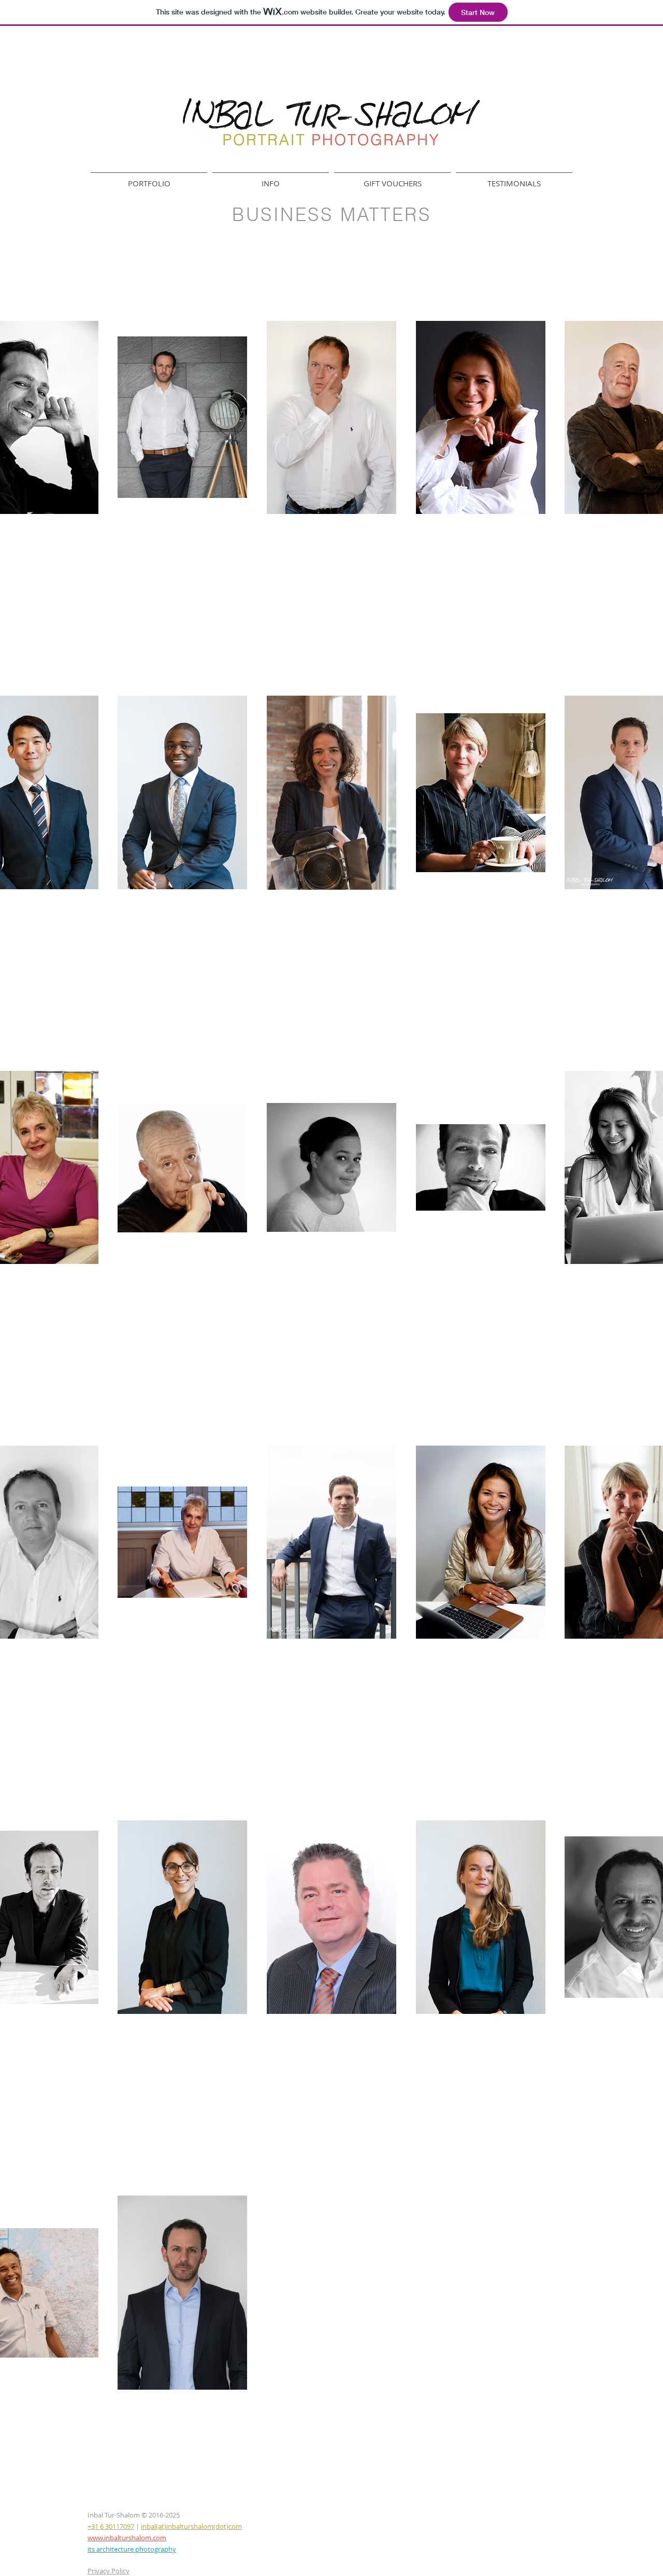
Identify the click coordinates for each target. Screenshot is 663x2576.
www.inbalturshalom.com (127, 2538)
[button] (149, 179)
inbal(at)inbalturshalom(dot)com (191, 2526)
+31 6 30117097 (111, 2526)
